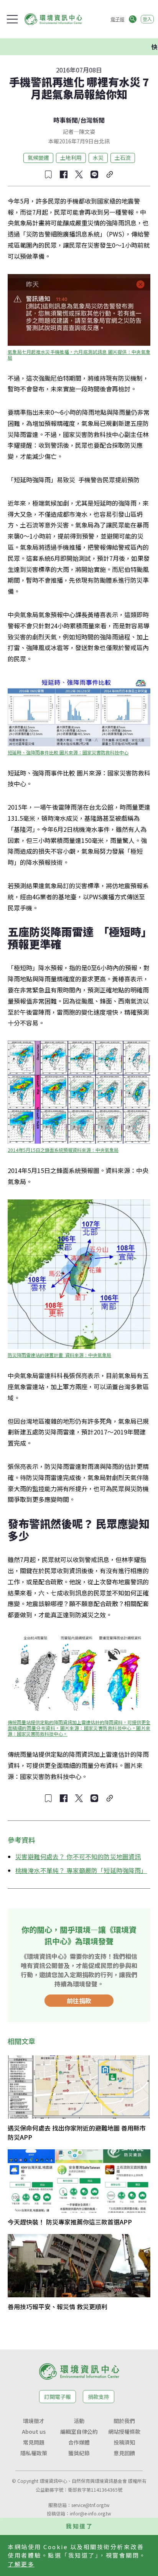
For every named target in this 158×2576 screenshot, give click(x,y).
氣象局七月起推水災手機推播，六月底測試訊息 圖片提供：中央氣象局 (79, 355)
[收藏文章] (48, 174)
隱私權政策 (34, 2453)
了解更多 (21, 2564)
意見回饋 (124, 2453)
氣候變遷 (38, 158)
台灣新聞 (92, 120)
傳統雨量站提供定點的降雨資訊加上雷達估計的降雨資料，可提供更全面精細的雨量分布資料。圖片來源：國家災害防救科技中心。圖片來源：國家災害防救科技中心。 (79, 1728)
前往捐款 (79, 2001)
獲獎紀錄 (79, 2453)
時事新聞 (66, 120)
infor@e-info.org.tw (91, 2513)
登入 (147, 19)
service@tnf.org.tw (91, 2505)
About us (34, 2431)
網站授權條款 (124, 2431)
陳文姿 (87, 131)
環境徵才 (34, 2421)
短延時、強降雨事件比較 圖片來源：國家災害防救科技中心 (68, 752)
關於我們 (124, 2421)
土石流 (123, 158)
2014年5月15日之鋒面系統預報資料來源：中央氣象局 (63, 1150)
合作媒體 (79, 2442)
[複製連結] (110, 174)
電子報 (117, 19)
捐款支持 (99, 2397)
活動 (79, 2421)
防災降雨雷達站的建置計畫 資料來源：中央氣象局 (59, 1355)
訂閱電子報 (58, 2397)
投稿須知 (124, 2442)
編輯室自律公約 (79, 2431)
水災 (98, 158)
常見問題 (34, 2442)
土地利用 (71, 158)
